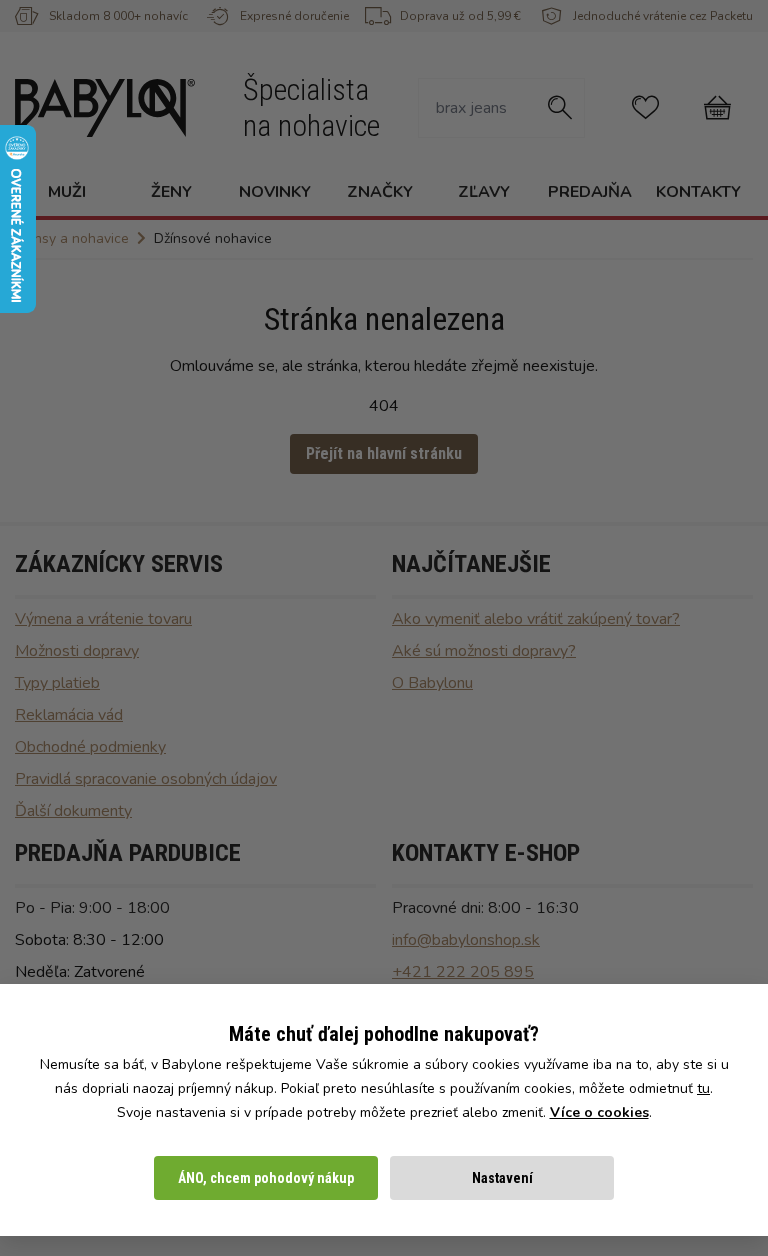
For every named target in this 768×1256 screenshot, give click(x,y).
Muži (67, 192)
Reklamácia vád (69, 715)
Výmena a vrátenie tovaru (103, 619)
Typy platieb (57, 683)
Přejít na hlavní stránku (384, 453)
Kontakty (698, 192)
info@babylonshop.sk (466, 940)
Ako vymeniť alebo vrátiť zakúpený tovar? (536, 619)
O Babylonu (432, 683)
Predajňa (590, 192)
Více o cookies (599, 1112)
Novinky (275, 192)
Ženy (171, 192)
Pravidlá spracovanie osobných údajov (146, 779)
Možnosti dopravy (77, 651)
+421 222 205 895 (463, 972)
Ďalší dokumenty (73, 811)
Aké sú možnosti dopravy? (484, 651)
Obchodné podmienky (90, 747)
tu (703, 1088)
